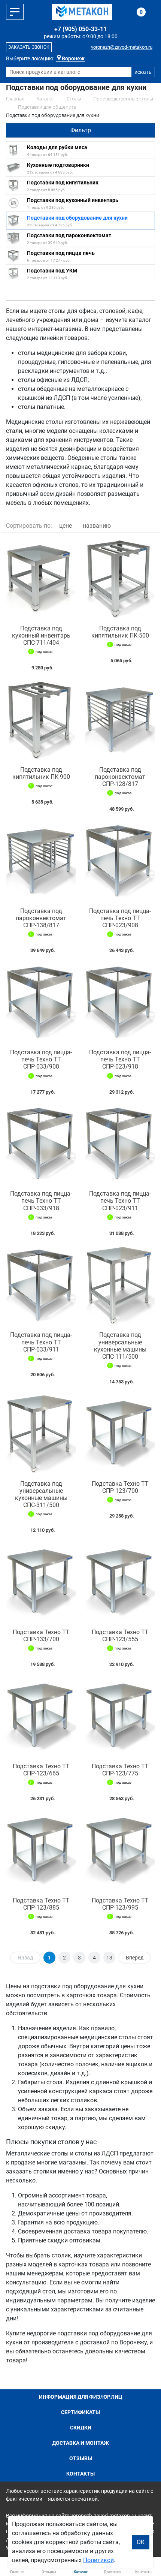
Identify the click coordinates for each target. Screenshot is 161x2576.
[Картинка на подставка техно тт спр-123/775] (120, 1717)
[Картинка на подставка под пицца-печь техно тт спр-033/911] (41, 1286)
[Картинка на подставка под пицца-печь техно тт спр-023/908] (120, 861)
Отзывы (81, 2458)
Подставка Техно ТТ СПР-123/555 (120, 1636)
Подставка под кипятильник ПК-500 (120, 632)
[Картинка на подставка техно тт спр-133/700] (41, 1583)
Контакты (80, 2474)
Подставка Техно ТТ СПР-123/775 (120, 1770)
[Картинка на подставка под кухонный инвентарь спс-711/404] (41, 579)
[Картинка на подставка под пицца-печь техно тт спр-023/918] (120, 1003)
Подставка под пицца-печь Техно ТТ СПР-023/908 (120, 918)
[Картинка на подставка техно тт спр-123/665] (41, 1717)
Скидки (81, 2428)
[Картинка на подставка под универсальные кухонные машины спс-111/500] (120, 1286)
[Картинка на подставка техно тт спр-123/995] (120, 1851)
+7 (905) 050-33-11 (80, 29)
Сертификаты (80, 2412)
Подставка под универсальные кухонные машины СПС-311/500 (41, 1495)
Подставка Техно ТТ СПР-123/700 (120, 1487)
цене (66, 526)
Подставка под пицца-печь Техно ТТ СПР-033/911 (41, 1342)
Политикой (98, 2560)
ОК (141, 2542)
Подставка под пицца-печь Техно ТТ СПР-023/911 (120, 1201)
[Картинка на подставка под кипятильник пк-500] (120, 579)
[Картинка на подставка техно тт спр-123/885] (41, 1851)
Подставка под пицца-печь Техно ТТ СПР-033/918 (41, 1201)
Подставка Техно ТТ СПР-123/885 (41, 1904)
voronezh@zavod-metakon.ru (122, 47)
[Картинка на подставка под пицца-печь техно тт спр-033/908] (41, 1003)
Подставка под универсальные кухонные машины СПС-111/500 (120, 1346)
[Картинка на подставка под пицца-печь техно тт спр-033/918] (41, 1144)
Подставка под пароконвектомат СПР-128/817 (120, 777)
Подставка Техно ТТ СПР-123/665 (41, 1770)
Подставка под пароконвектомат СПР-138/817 (41, 918)
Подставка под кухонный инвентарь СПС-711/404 (41, 635)
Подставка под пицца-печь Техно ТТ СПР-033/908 (41, 1059)
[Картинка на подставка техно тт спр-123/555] (120, 1583)
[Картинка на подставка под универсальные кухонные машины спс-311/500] (41, 1434)
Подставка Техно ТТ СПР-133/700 (41, 1636)
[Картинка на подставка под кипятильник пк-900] (41, 720)
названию (97, 526)
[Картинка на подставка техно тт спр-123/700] (120, 1434)
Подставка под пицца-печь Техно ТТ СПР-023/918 (120, 1059)
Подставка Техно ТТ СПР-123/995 (120, 1904)
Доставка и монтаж (80, 2443)
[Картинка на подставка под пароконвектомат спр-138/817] (41, 861)
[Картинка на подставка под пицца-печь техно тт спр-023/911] (120, 1144)
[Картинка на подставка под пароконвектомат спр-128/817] (120, 720)
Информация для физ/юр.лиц (81, 2397)
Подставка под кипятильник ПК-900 (41, 773)
